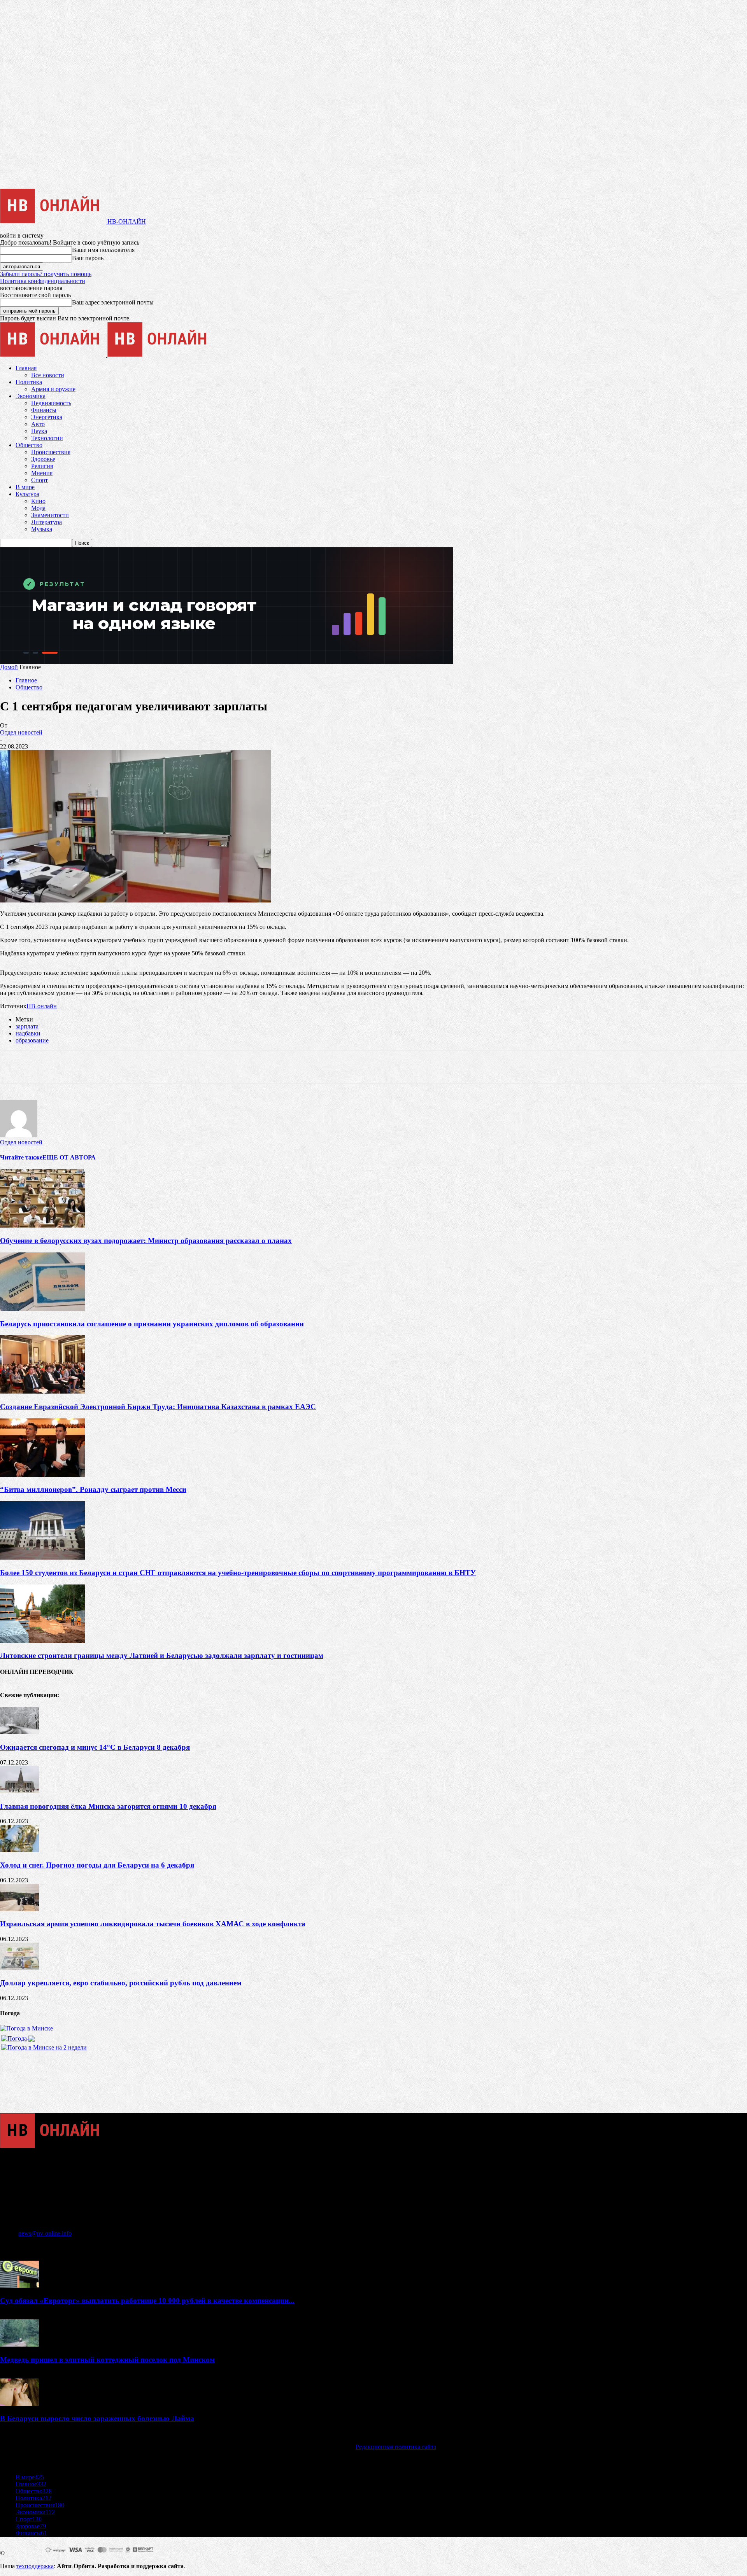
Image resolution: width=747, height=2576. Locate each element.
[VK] (124, 1067)
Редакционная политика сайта (396, 2447)
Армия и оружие (53, 389)
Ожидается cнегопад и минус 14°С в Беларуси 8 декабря (95, 1747)
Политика (29, 382)
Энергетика (47, 417)
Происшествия (51, 452)
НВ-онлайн (42, 1006)
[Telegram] (97, 1067)
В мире (25, 487)
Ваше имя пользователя (103, 250)
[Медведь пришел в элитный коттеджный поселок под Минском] (19, 2344)
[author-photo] (19, 1135)
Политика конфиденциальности (43, 281)
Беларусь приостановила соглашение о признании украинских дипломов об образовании (152, 1324)
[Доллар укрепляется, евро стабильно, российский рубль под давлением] (19, 1968)
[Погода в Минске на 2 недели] (44, 2045)
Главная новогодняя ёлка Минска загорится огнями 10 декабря (108, 1806)
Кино (38, 501)
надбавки (28, 1033)
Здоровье (43, 459)
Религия (42, 466)
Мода (38, 508)
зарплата (27, 1026)
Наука (39, 431)
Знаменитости (50, 515)
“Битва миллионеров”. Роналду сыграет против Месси (93, 1489)
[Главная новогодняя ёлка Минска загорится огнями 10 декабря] (19, 1791)
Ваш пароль (88, 258)
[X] (41, 1067)
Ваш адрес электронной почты (113, 302)
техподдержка (35, 2566)
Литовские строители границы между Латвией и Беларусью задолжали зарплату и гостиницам (162, 1655)
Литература (46, 522)
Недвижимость (51, 403)
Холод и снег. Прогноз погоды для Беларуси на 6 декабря (97, 1865)
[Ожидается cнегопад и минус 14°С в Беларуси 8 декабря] (19, 1732)
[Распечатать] (69, 1067)
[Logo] (54, 355)
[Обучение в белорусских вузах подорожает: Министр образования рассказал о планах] (42, 1225)
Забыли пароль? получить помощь (46, 274)
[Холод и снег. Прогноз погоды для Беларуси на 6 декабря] (19, 1850)
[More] (152, 1067)
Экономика (31, 396)
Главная (26, 368)
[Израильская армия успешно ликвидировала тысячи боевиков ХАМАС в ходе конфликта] (19, 1909)
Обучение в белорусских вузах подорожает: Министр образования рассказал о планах (146, 1241)
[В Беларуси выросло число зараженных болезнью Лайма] (19, 2404)
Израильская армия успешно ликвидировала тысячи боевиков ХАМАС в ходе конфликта (153, 1924)
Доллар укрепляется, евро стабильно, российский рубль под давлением (121, 1983)
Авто (38, 424)
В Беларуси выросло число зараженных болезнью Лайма (97, 2418)
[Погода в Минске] (26, 2028)
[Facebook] (13, 1067)
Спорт (39, 480)
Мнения (42, 473)
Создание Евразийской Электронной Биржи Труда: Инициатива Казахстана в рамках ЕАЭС (158, 1407)
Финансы (44, 410)
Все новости (48, 375)
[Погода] (18, 2036)
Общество (29, 445)
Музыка (42, 529)
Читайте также (21, 1157)
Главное (26, 680)
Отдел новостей (21, 732)
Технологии (47, 438)
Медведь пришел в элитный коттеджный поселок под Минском (107, 2360)
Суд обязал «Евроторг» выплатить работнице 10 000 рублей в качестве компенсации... (147, 2301)
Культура (27, 494)
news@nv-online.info (45, 2233)
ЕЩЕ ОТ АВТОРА (69, 1157)
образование (32, 1040)
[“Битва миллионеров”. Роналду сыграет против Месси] (42, 1475)
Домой (9, 667)
